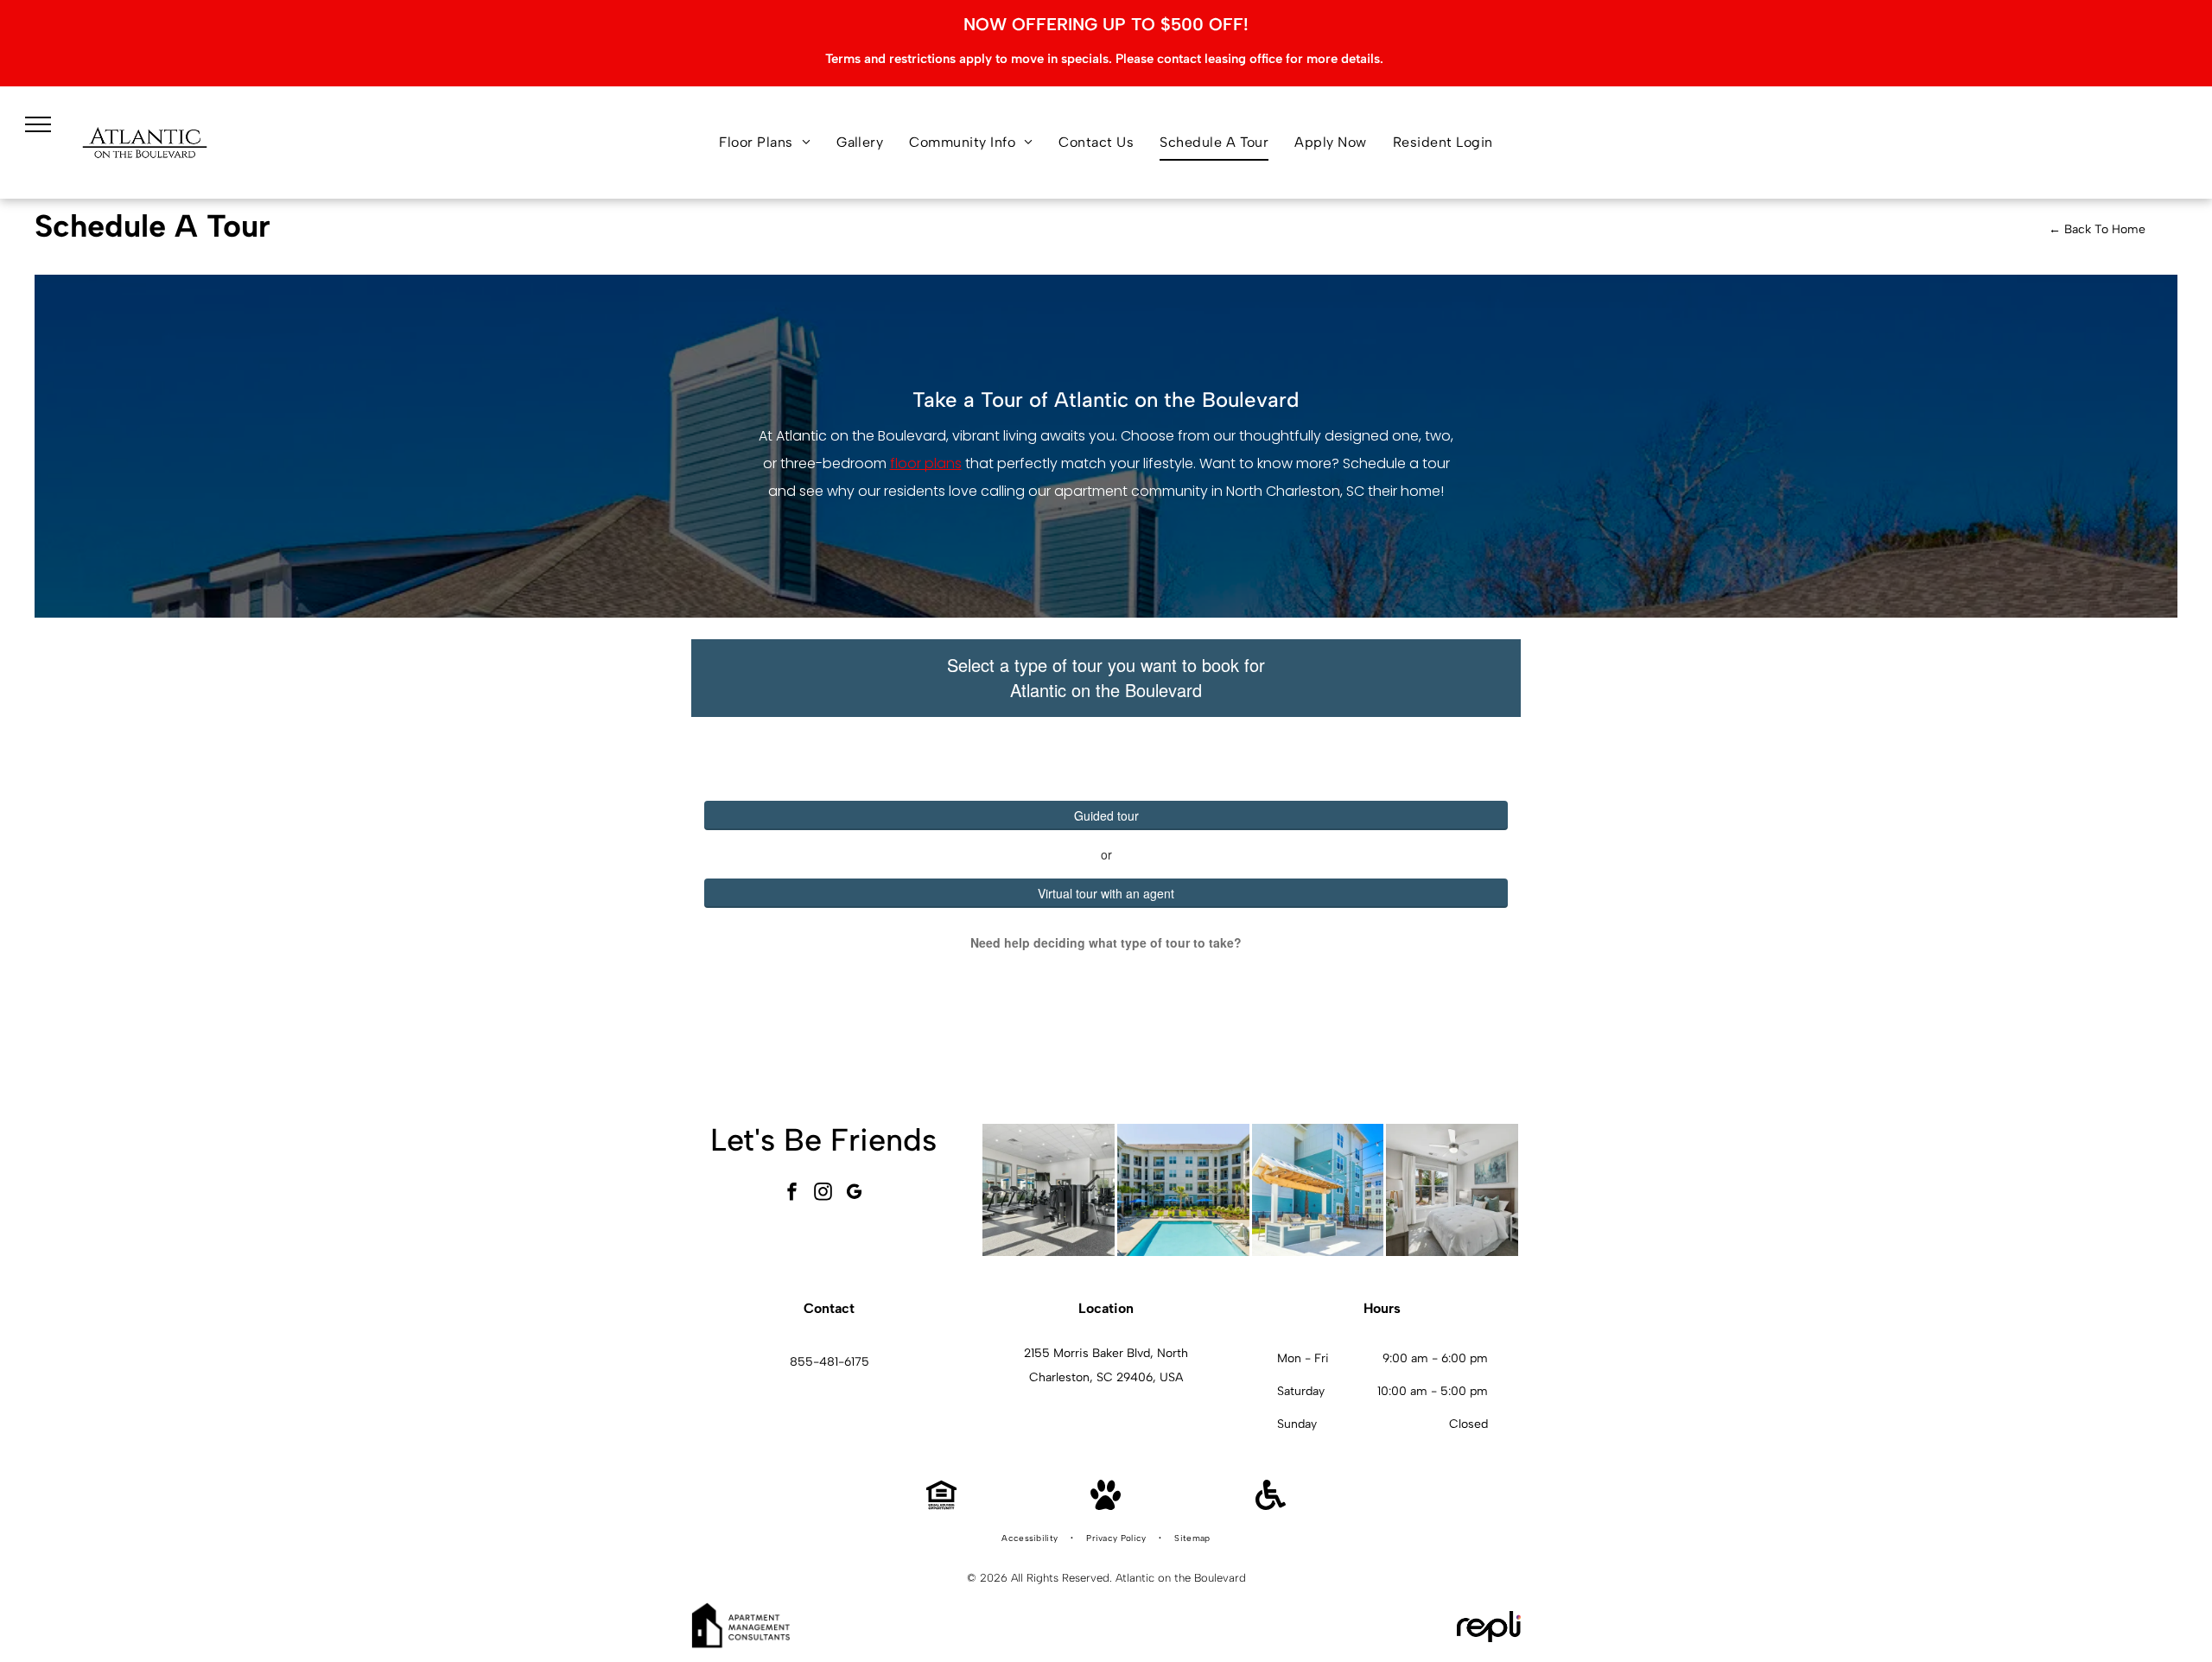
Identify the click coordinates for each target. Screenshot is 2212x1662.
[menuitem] (765, 143)
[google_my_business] (855, 1193)
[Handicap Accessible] (1271, 1505)
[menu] (38, 124)
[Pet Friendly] (1106, 1505)
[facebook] (792, 1193)
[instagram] (823, 1193)
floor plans (926, 463)
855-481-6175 (829, 1362)
